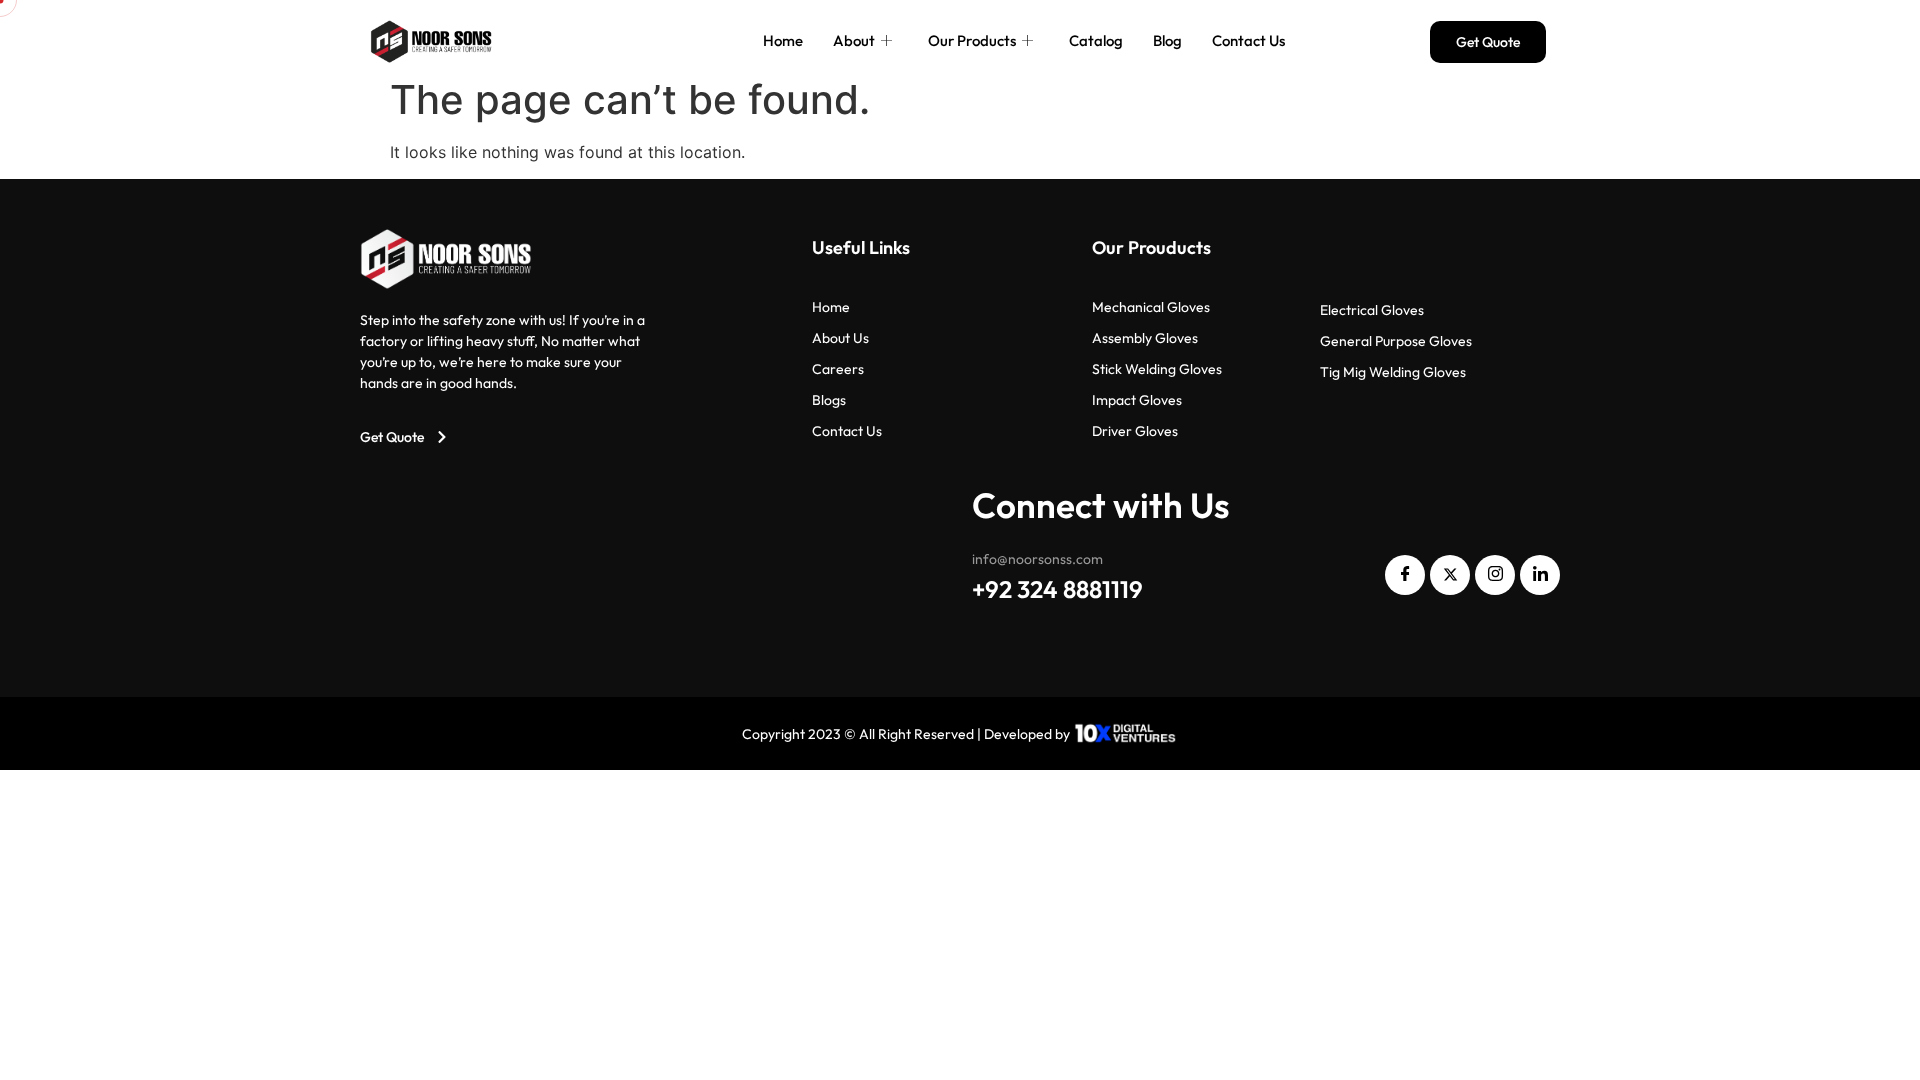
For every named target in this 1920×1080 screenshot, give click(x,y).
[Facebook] (1405, 575)
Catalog (1096, 40)
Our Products (972, 40)
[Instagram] (1495, 575)
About (854, 40)
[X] (1450, 575)
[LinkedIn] (1540, 575)
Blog (1167, 40)
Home (783, 40)
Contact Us (1248, 40)
